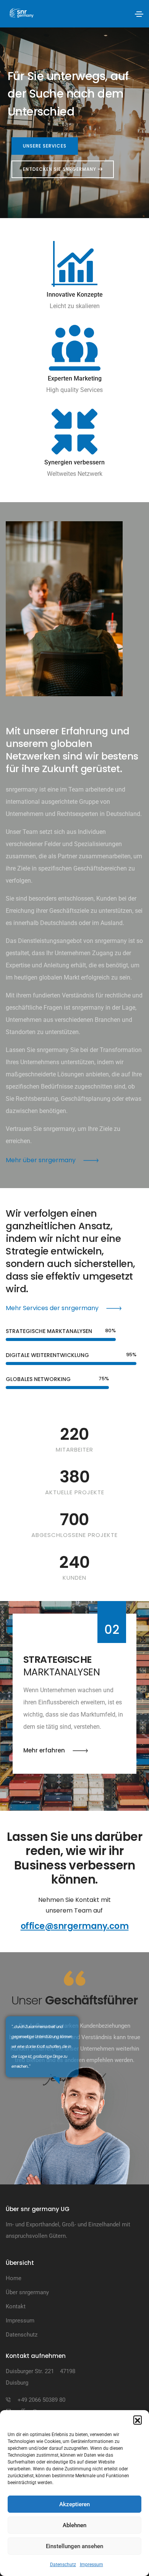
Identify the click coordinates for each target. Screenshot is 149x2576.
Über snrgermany (27, 2292)
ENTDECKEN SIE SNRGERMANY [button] (60, 169)
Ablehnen (74, 2525)
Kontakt (16, 2306)
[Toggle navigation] (139, 14)
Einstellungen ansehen (74, 2546)
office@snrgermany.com (75, 1926)
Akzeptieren (74, 2504)
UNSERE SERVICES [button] (45, 146)
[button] (138, 2420)
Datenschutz (63, 2565)
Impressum (92, 2565)
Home (14, 2278)
